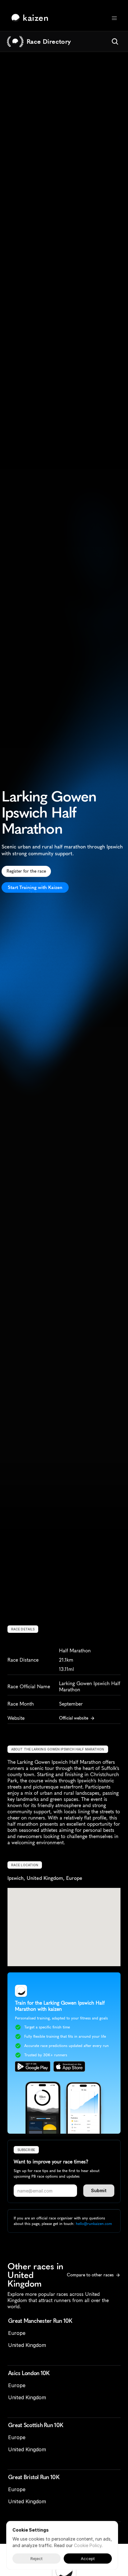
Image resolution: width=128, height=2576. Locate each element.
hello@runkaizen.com (94, 2224)
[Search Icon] (115, 41)
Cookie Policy (88, 2545)
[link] (31, 18)
